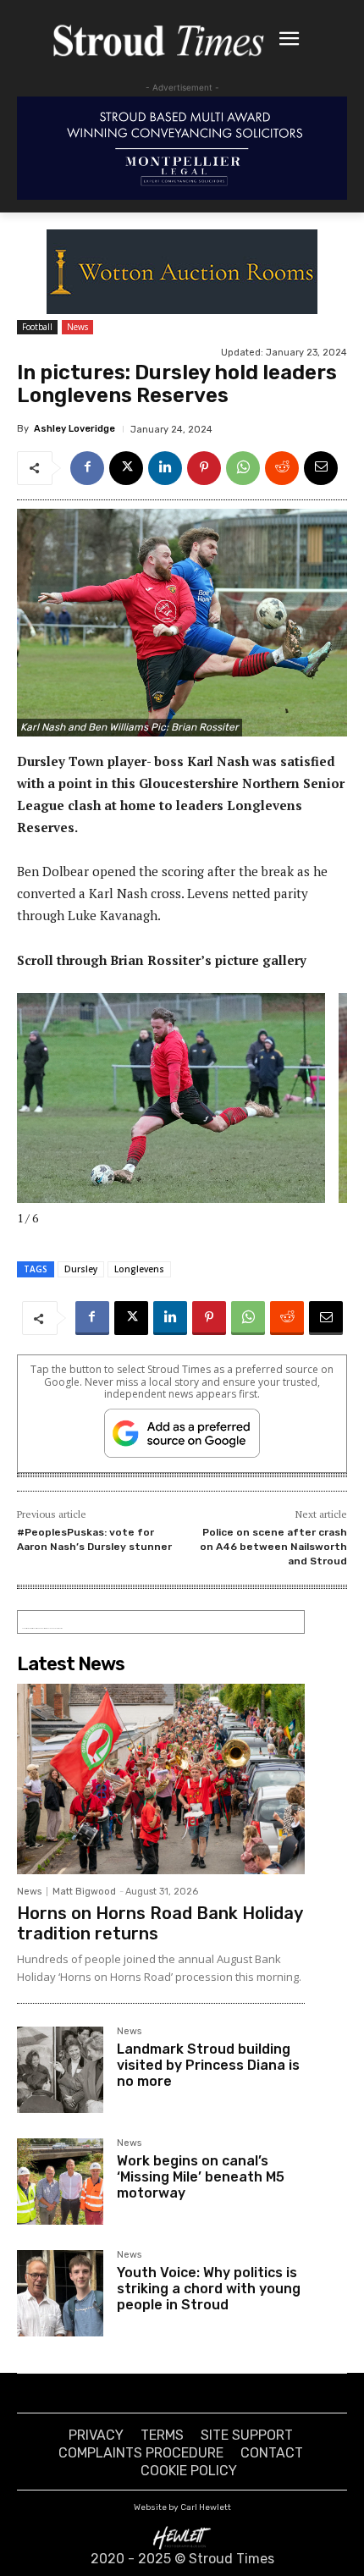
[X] (126, 468)
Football (37, 327)
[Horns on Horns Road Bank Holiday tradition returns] (161, 1779)
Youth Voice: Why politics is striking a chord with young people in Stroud (209, 2289)
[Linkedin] (165, 468)
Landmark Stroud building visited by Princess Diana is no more (208, 2065)
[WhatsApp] (243, 468)
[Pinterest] (204, 468)
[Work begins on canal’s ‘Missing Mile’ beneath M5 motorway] (60, 2182)
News (77, 327)
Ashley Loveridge (74, 429)
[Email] (321, 468)
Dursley (81, 1269)
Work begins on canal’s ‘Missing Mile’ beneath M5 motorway (201, 2177)
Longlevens (139, 1269)
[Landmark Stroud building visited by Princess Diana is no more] (60, 2070)
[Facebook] (87, 468)
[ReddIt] (282, 468)
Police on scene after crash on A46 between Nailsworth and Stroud (273, 1546)
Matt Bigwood (84, 1892)
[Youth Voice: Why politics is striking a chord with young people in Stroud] (60, 2293)
